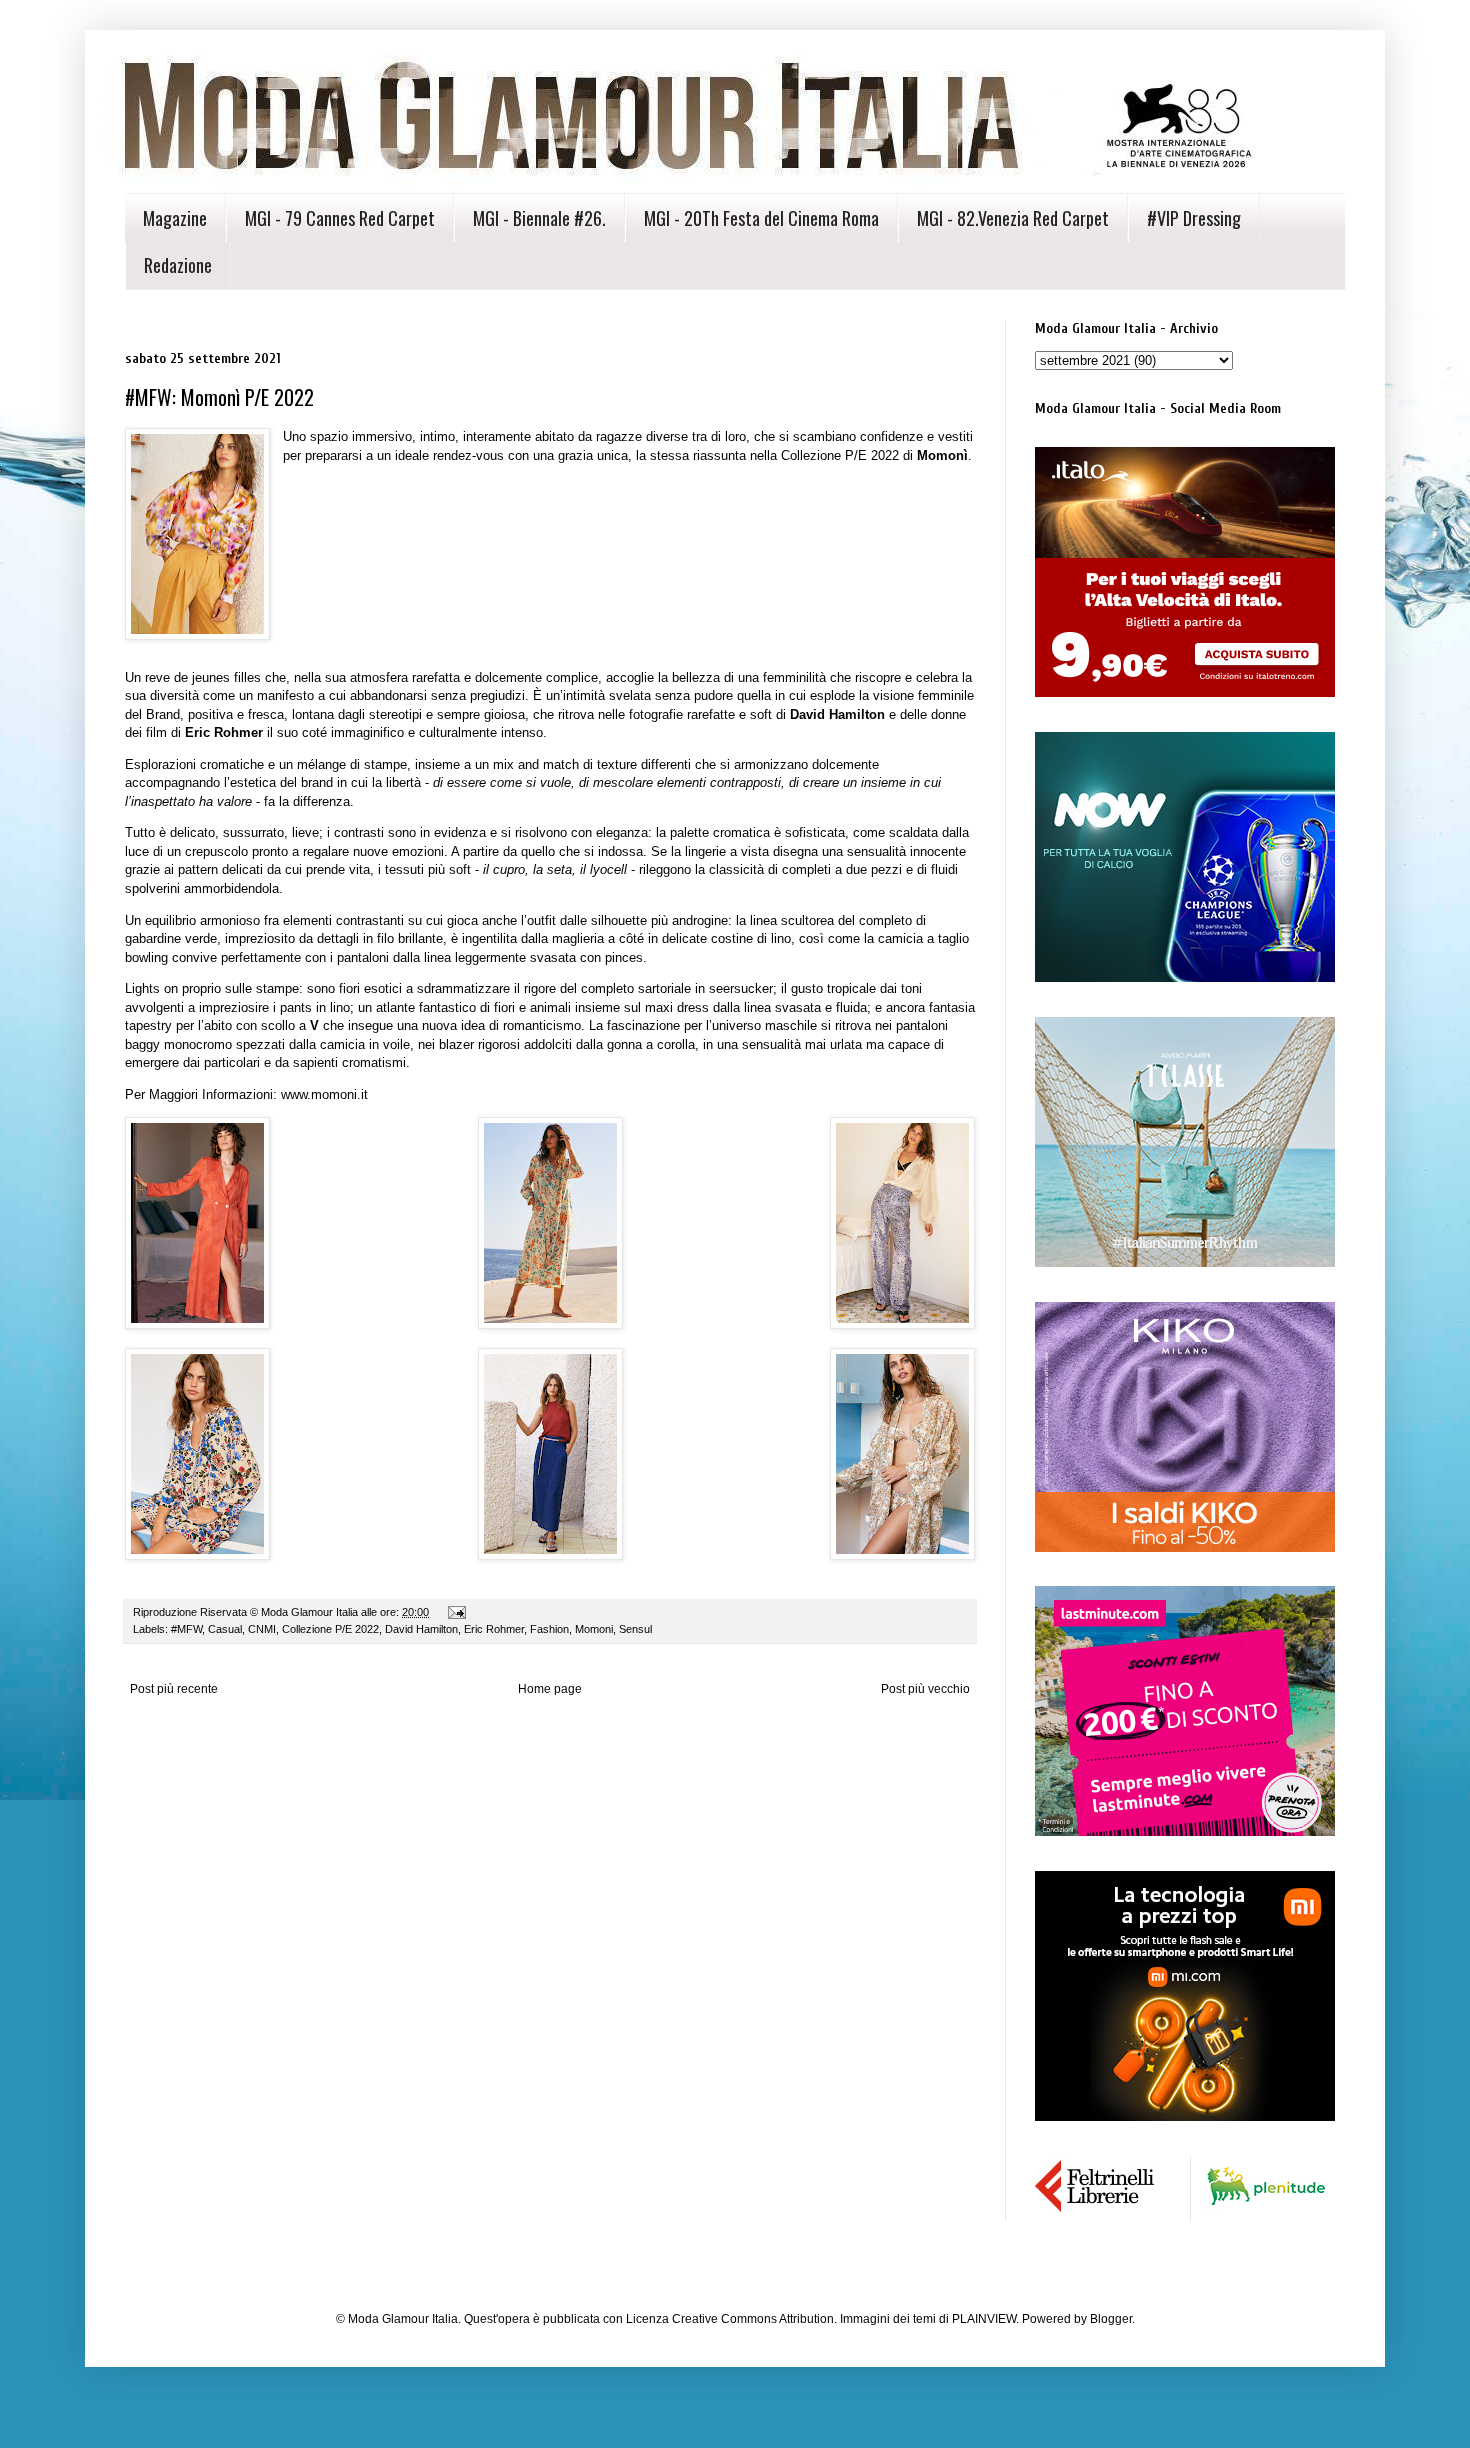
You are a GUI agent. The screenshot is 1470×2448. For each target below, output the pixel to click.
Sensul (635, 1629)
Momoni (594, 1629)
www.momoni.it (324, 1094)
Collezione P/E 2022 (330, 1629)
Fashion (549, 1629)
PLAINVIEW (984, 2319)
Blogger (1111, 2319)
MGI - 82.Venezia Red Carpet (1013, 218)
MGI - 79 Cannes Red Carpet (340, 218)
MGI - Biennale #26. (539, 218)
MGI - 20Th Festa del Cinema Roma (761, 218)
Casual (225, 1629)
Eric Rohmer (494, 1629)
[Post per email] (456, 1612)
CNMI (262, 1629)
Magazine (175, 218)
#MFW (186, 1629)
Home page (550, 1689)
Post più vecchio (925, 1689)
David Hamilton (421, 1629)
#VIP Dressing (1194, 218)
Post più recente (174, 1689)
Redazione (178, 265)
